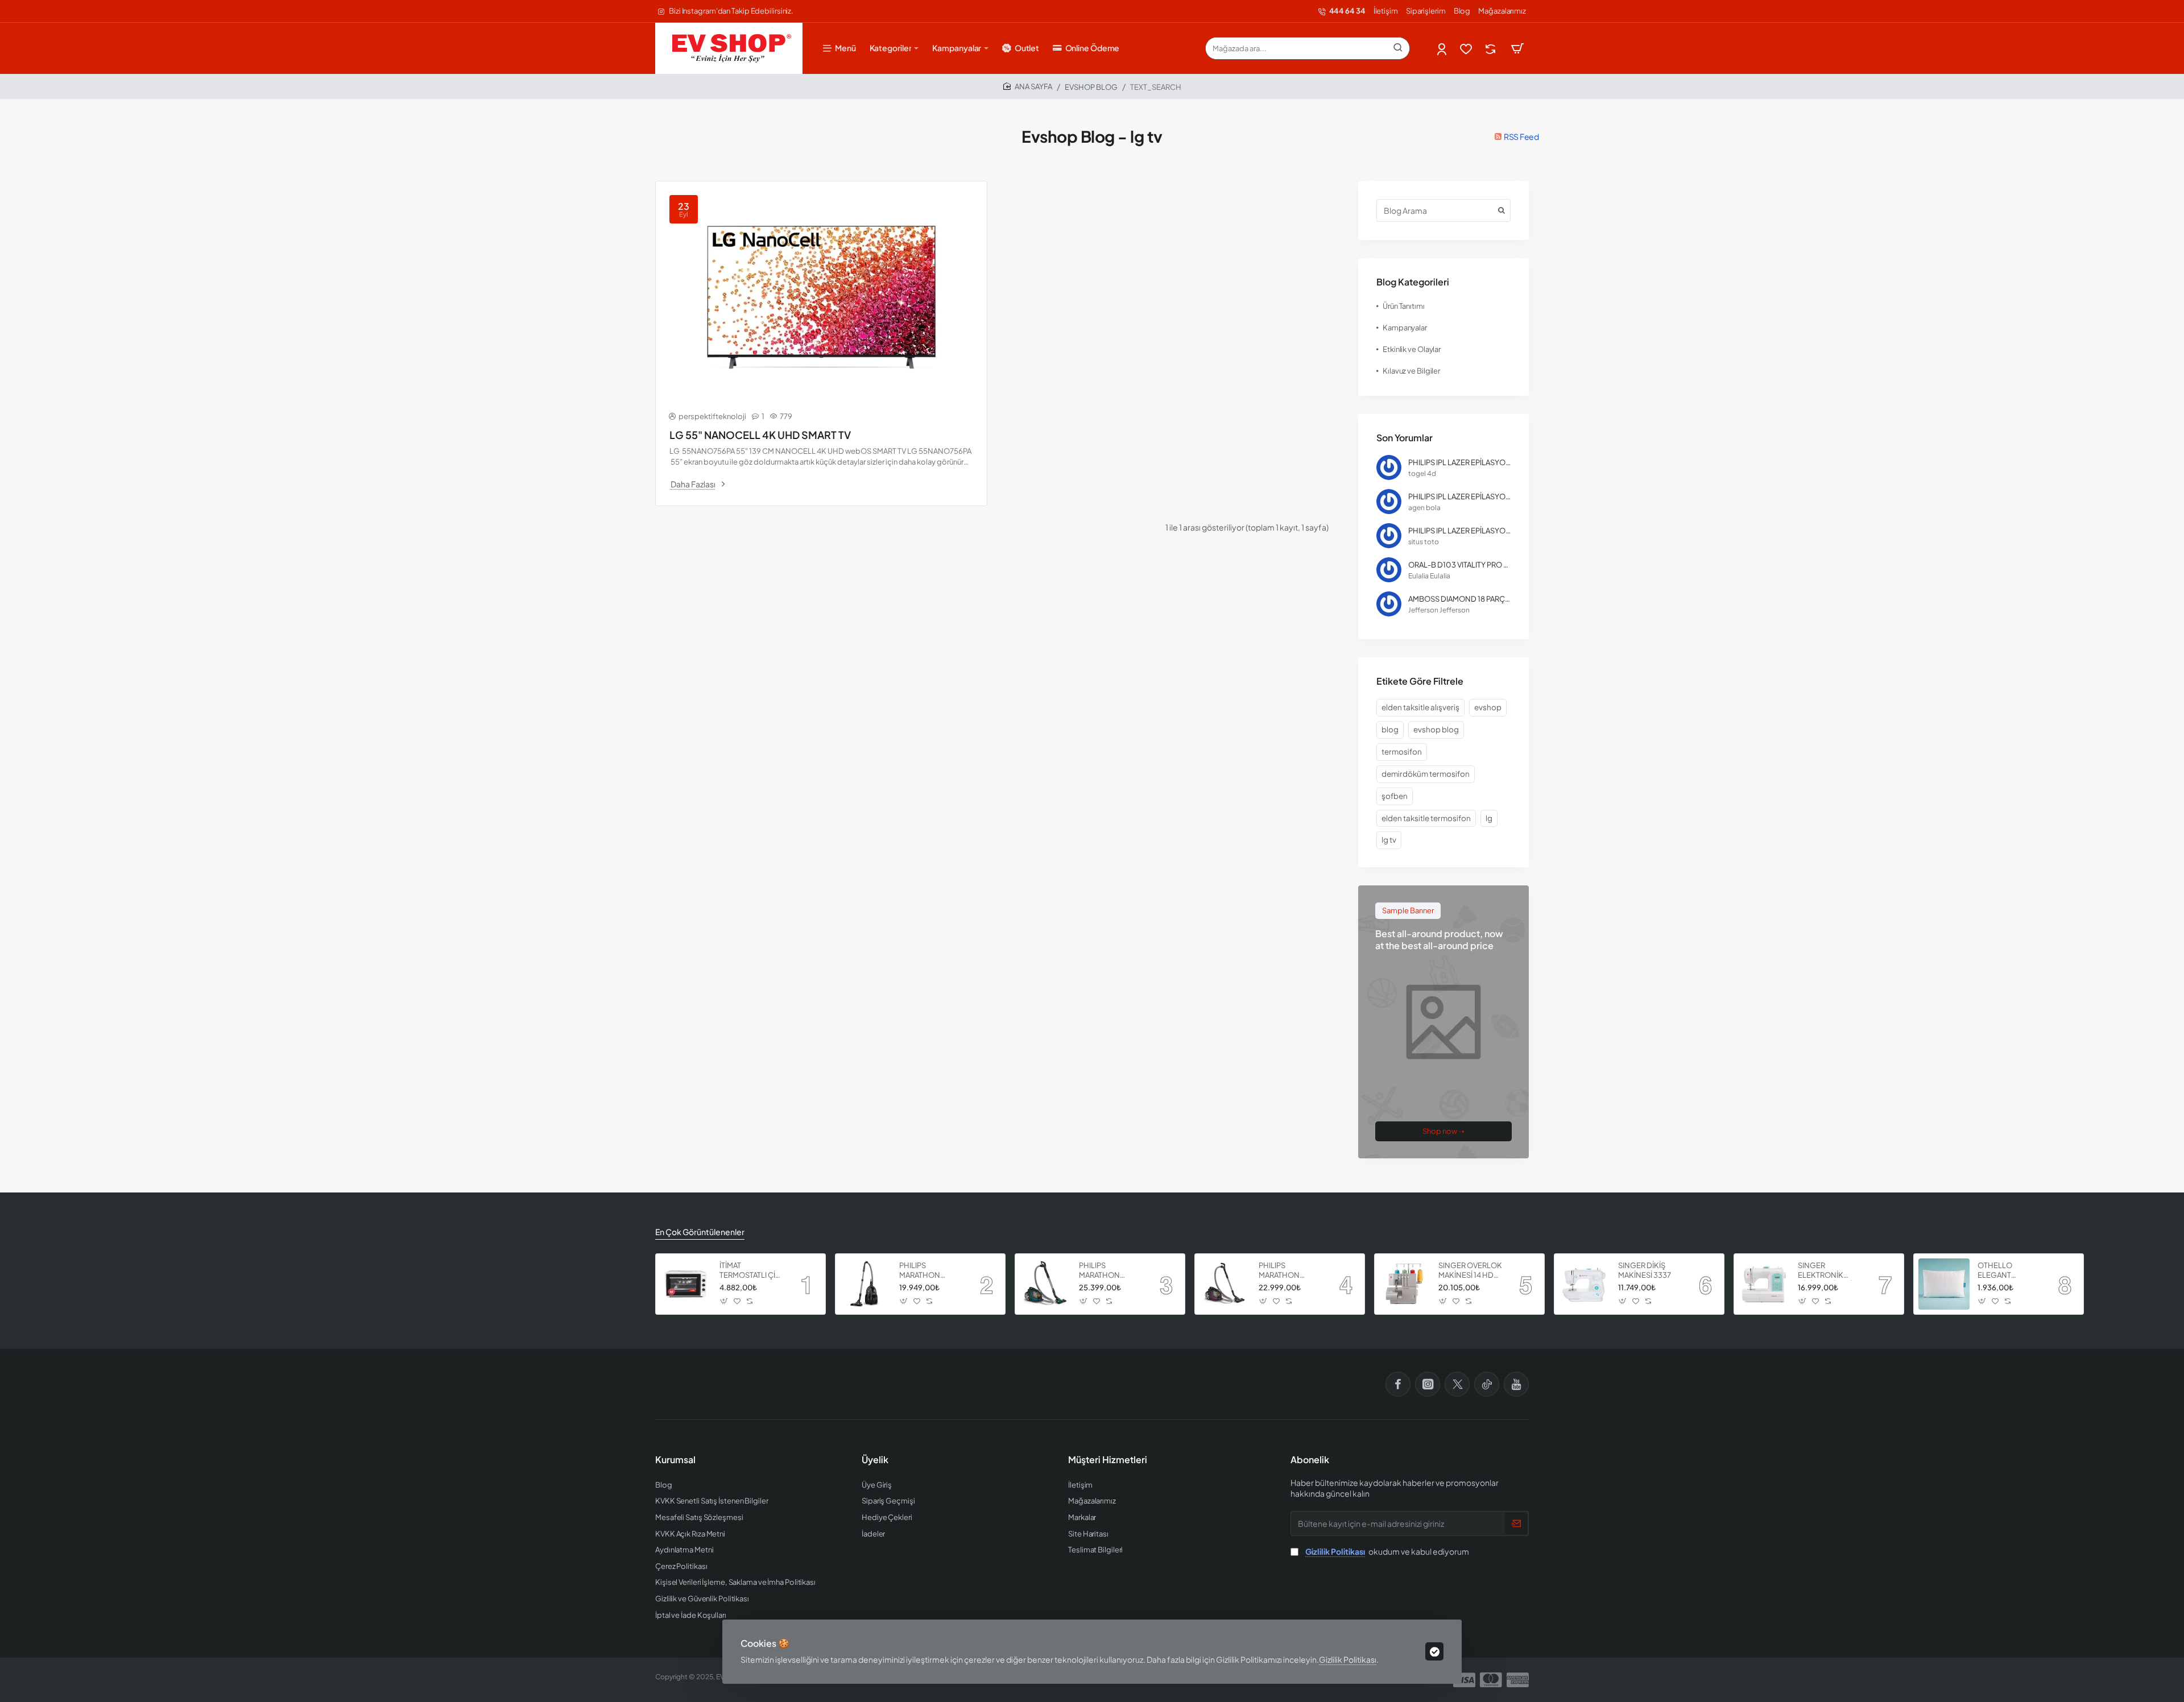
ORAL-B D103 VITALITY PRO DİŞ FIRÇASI (1459, 565)
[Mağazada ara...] (1398, 48)
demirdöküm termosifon (1426, 774)
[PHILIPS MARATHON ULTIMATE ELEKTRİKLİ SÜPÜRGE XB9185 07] (1045, 1284)
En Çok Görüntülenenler (700, 1232)
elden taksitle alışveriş (1420, 707)
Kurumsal (675, 1460)
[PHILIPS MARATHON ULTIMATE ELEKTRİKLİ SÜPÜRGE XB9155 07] (1225, 1284)
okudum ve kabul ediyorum (1387, 1551)
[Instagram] (1428, 1384)
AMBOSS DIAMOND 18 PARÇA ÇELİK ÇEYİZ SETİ (1459, 599)
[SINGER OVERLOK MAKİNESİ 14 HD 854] (1405, 1284)
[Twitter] (1457, 1384)
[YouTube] (1516, 1384)
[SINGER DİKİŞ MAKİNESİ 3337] (1585, 1284)
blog (1390, 729)
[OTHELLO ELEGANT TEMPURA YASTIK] (1944, 1284)
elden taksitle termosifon (1426, 818)
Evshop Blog (1091, 87)
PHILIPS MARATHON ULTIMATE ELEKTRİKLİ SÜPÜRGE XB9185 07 (1110, 1271)
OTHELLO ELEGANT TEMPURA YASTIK (2007, 1271)
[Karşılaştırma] (1492, 49)
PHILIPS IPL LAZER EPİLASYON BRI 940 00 (1459, 462)
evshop (1488, 707)
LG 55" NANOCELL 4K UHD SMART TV (760, 435)
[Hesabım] (1443, 49)
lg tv (1389, 840)
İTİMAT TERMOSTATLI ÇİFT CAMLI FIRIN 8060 (752, 1271)
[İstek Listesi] (1467, 49)
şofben (1395, 796)
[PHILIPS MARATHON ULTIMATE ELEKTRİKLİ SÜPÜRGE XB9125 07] (866, 1284)
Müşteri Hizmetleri (1108, 1460)
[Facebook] (1398, 1384)
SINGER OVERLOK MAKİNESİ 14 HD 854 (1470, 1271)
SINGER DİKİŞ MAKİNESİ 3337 (1645, 1270)
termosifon (1402, 751)
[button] (724, 1301)
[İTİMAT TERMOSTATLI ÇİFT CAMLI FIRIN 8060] (686, 1284)
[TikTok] (1487, 1384)
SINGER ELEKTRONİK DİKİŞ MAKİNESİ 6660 (1825, 1271)
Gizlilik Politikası (1348, 1659)
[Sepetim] (1517, 48)
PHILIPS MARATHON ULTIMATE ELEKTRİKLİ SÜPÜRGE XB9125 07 (930, 1271)
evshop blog (1436, 729)
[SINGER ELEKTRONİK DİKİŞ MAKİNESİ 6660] (1764, 1284)
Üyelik (875, 1460)
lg (1489, 818)
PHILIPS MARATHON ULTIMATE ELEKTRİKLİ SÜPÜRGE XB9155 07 (1290, 1271)
